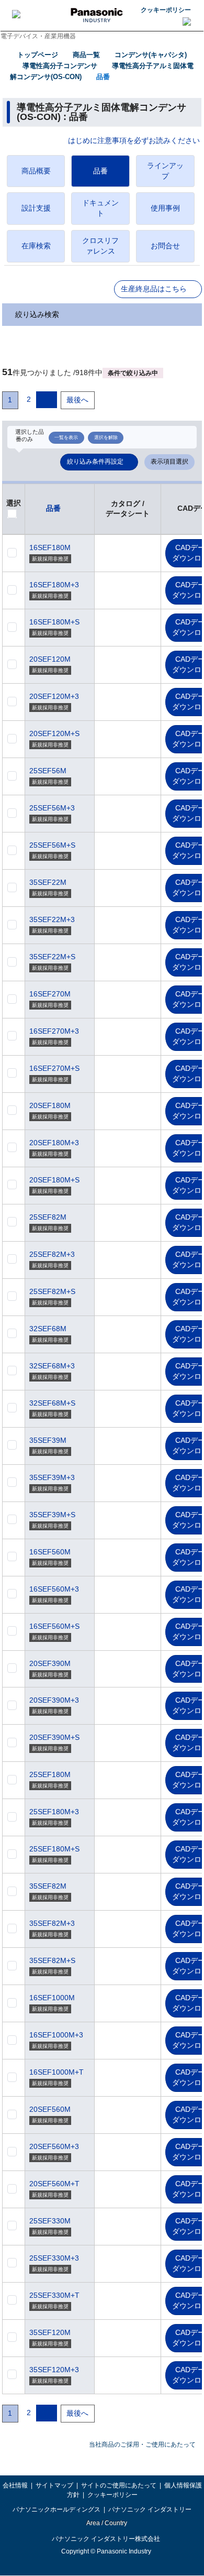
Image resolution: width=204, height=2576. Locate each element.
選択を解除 (106, 437)
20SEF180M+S (54, 1180)
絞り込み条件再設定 (95, 462)
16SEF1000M (52, 1998)
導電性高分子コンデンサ (60, 66)
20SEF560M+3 (54, 2146)
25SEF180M (50, 1774)
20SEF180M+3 (54, 1143)
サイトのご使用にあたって (119, 2485)
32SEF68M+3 (52, 1366)
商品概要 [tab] (36, 171)
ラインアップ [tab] (165, 171)
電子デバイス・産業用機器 (38, 36)
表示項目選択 (169, 462)
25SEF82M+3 (52, 1254)
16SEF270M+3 (54, 1031)
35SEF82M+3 (52, 1923)
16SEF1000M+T (56, 2072)
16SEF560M (50, 1552)
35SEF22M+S (52, 957)
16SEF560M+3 (54, 1589)
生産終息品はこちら (154, 289)
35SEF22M (48, 882)
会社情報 (15, 2485)
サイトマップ (54, 2485)
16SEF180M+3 (54, 585)
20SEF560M (50, 2109)
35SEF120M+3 (54, 2370)
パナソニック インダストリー (150, 2509)
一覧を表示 (66, 437)
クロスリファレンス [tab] (100, 246)
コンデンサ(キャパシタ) (151, 55)
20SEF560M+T (54, 2184)
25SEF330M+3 (54, 2258)
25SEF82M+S (52, 1291)
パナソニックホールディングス (56, 2509)
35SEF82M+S (52, 1960)
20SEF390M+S (54, 1737)
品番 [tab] (100, 171)
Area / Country (106, 2523)
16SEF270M (50, 994)
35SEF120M (50, 2332)
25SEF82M (48, 1217)
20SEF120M (50, 659)
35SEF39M (48, 1440)
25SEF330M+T (54, 2295)
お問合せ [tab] (165, 246)
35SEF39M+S (52, 1515)
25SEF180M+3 (54, 1812)
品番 (103, 77)
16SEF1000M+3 (56, 2035)
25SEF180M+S (54, 1849)
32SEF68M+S (52, 1403)
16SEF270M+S (54, 1068)
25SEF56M (48, 771)
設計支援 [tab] (36, 208)
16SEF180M (50, 547)
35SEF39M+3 (52, 1477)
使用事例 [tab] (165, 208)
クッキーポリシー (166, 10)
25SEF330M (50, 2221)
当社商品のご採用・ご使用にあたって (142, 2445)
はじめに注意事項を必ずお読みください (134, 141)
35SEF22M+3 (52, 919)
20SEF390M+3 (54, 1700)
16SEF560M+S (54, 1626)
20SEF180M (50, 1105)
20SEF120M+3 (54, 696)
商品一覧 (86, 55)
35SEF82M (48, 1886)
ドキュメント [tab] (100, 208)
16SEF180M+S (54, 622)
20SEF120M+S (54, 733)
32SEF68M (48, 1329)
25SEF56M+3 (52, 808)
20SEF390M (50, 1663)
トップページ (38, 55)
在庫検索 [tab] (36, 246)
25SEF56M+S (52, 845)
